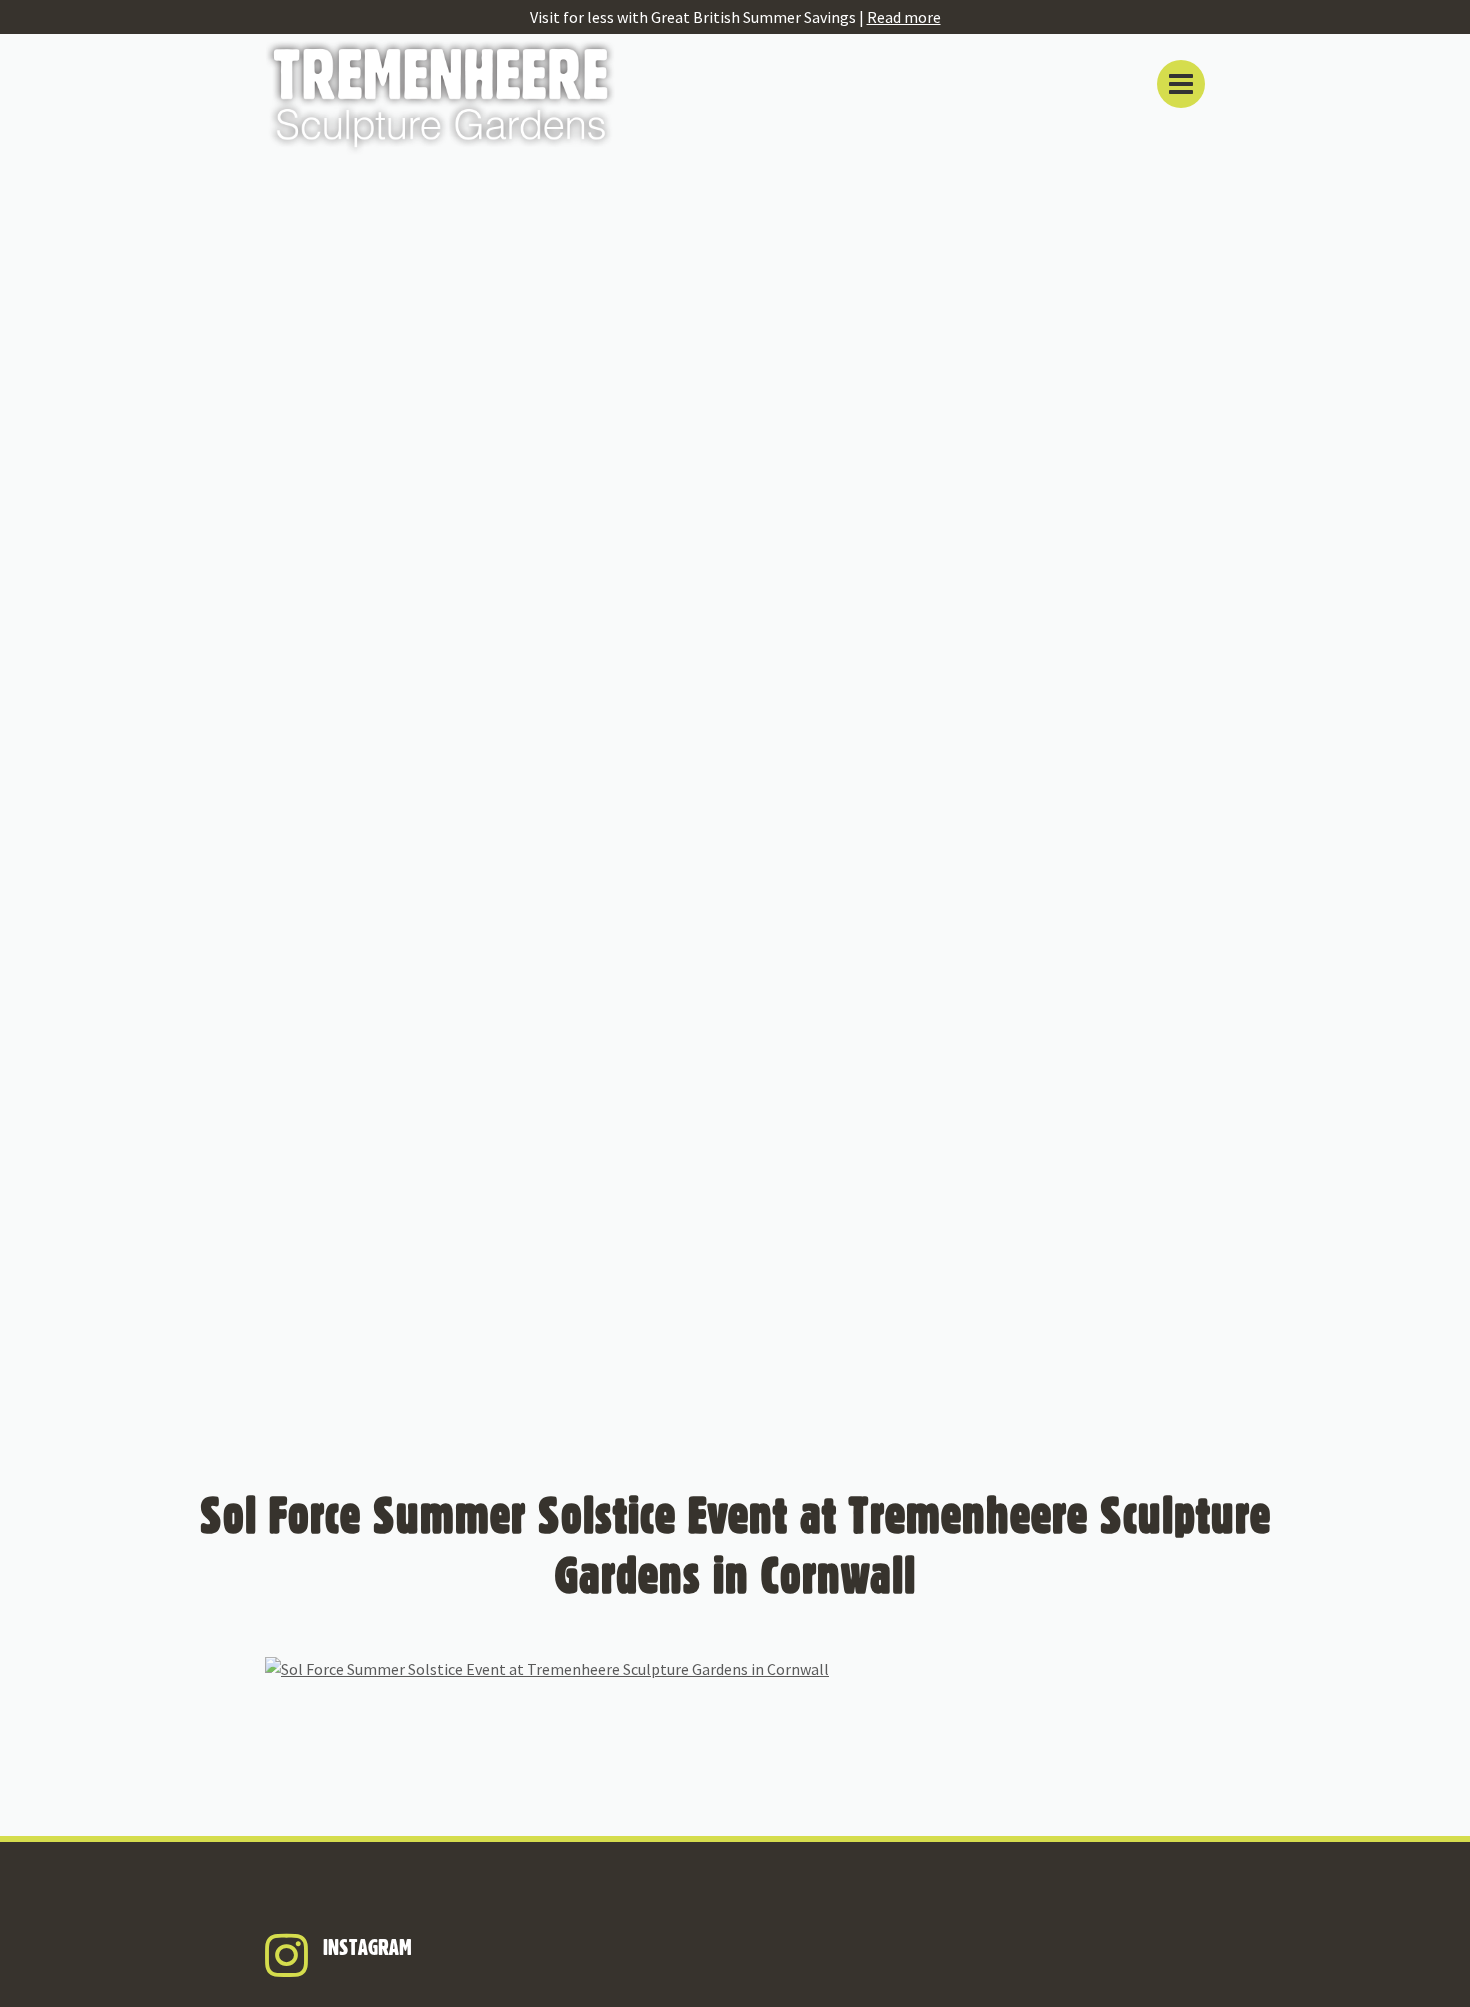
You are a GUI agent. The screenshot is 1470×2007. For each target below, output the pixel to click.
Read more (904, 17)
